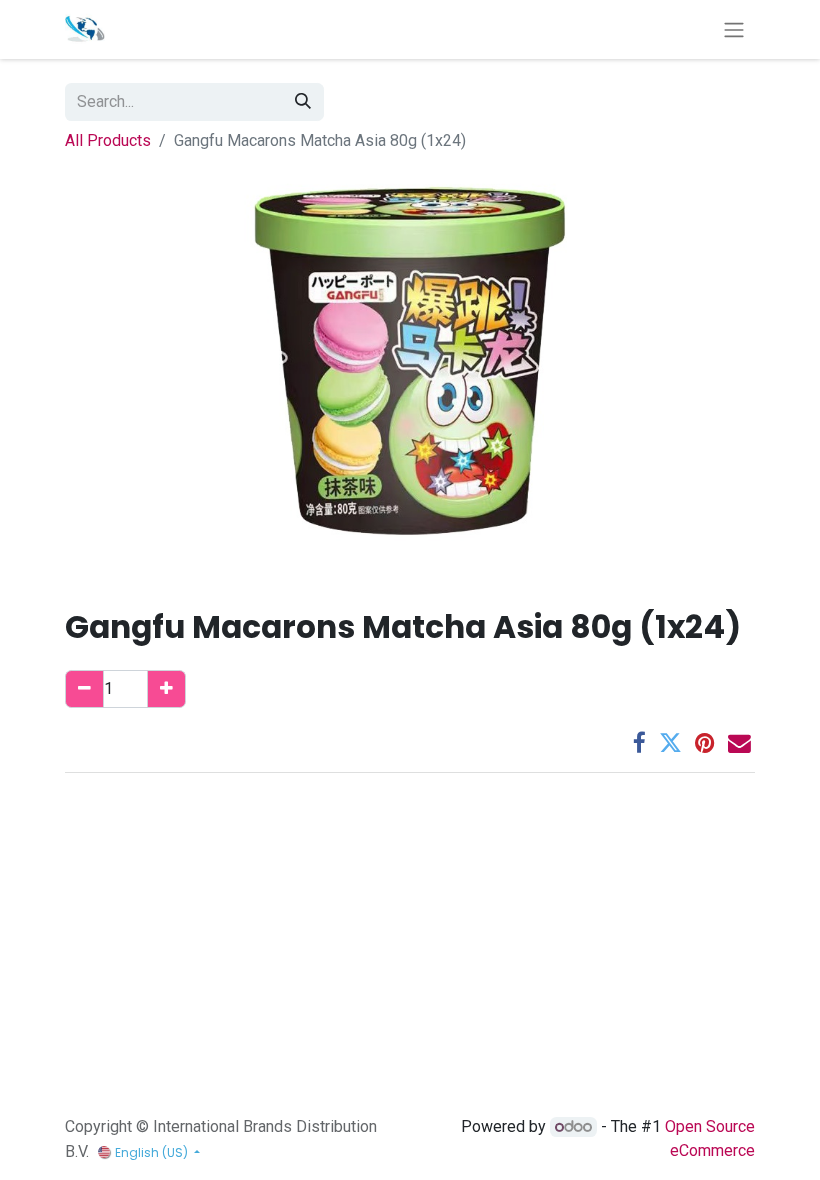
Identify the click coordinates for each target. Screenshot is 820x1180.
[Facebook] (639, 743)
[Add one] (166, 689)
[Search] (303, 102)
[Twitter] (670, 743)
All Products (108, 140)
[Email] (739, 743)
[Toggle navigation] (734, 29)
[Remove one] (84, 689)
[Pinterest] (705, 743)
